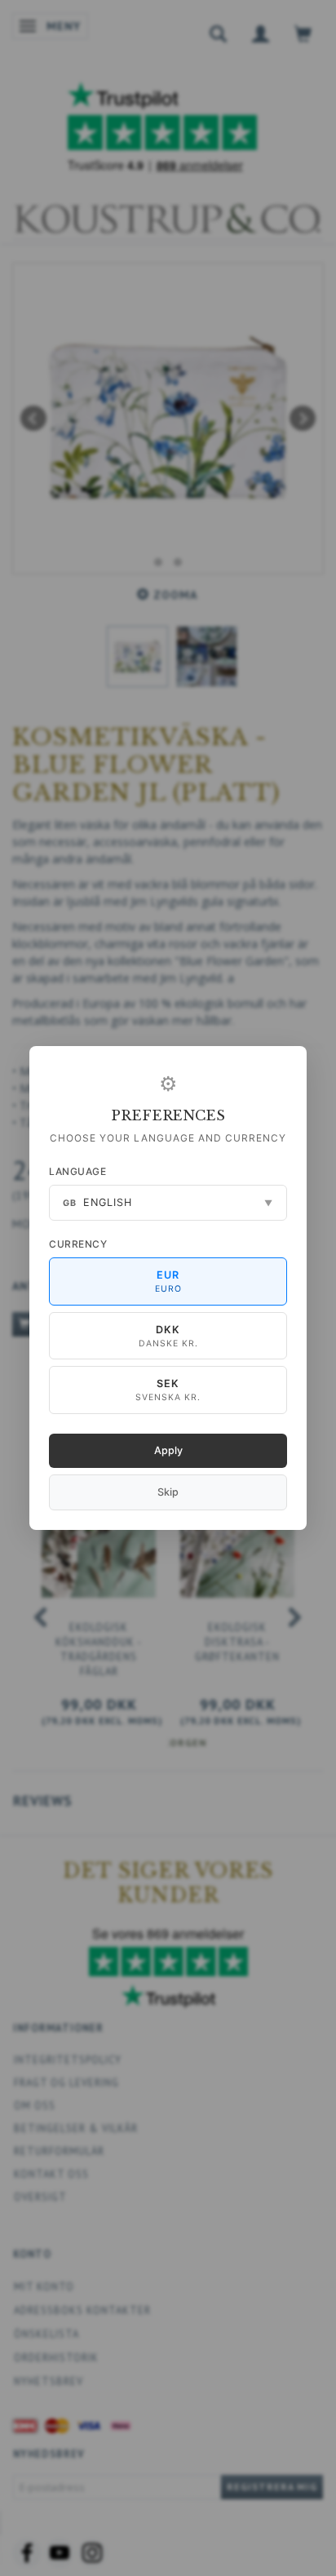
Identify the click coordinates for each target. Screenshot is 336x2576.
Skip (168, 1492)
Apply (168, 1450)
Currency (78, 1244)
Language (77, 1171)
